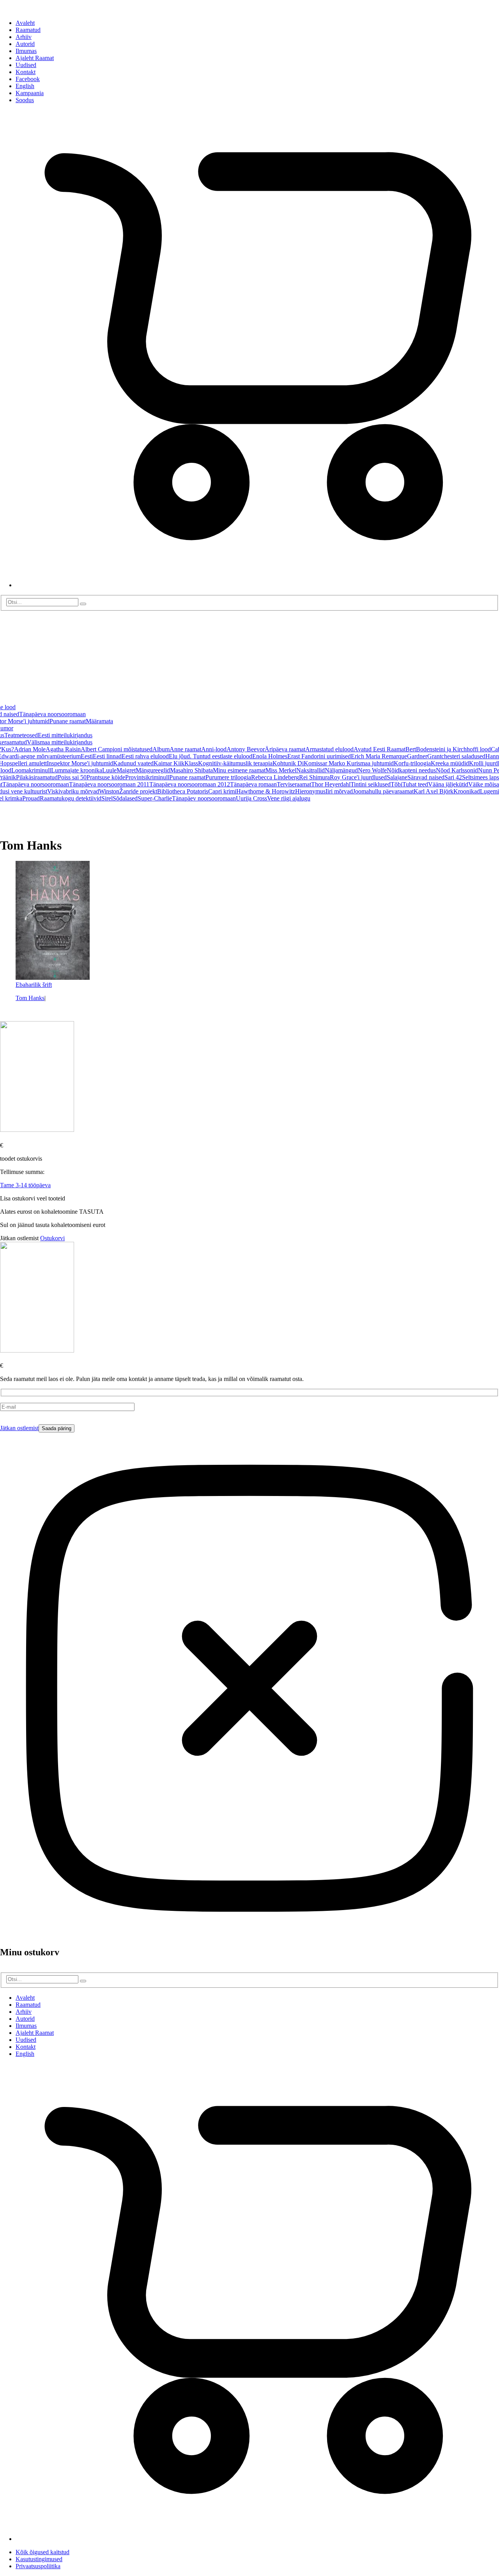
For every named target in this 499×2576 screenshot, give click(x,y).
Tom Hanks (30, 998)
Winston (109, 791)
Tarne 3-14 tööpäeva (25, 1185)
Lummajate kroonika (77, 770)
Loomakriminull (31, 770)
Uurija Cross (251, 798)
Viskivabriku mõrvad (73, 791)
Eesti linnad (107, 756)
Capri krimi (222, 791)
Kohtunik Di (288, 763)
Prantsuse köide (106, 777)
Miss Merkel (281, 770)
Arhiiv (24, 37)
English (25, 86)
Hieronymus (310, 791)
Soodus (25, 100)
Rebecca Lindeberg (275, 777)
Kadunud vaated (133, 763)
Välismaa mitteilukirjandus (60, 742)
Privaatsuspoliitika (38, 2566)
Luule (109, 770)
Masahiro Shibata (191, 770)
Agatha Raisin (63, 749)
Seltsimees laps (480, 777)
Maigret (126, 770)
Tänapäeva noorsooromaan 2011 (109, 784)
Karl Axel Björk (434, 791)
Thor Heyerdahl (331, 784)
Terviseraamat (294, 784)
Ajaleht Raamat (35, 58)
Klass (191, 763)
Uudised (26, 65)
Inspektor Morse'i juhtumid (80, 763)
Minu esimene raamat (239, 770)
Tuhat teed (415, 784)
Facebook (28, 79)
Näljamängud (341, 770)
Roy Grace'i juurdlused (358, 777)
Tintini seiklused (371, 784)
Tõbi (396, 784)
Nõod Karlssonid (457, 770)
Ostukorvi (52, 1238)
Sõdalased (125, 798)
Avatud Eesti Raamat (380, 749)
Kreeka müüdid (450, 763)
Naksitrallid (311, 770)
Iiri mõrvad (339, 791)
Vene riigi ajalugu (289, 798)
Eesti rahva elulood (145, 756)
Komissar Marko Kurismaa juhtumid (349, 763)
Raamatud (28, 30)
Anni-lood (214, 749)
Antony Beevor (246, 749)
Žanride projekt (138, 791)
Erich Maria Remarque (379, 756)
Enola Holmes (270, 756)
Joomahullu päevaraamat (383, 791)
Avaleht (25, 23)
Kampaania (30, 93)
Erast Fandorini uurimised (319, 756)
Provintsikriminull (147, 777)
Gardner (417, 756)
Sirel (107, 798)
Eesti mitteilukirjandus (65, 735)
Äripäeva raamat (285, 749)
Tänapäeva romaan (253, 784)
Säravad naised (426, 777)
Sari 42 (453, 777)
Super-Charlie (155, 798)
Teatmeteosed (21, 735)
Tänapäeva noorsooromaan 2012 (190, 784)
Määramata (99, 721)
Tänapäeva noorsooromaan (52, 714)
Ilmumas (26, 51)
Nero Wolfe (372, 770)
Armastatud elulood (329, 749)
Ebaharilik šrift (34, 985)
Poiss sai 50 (72, 777)
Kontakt (26, 72)
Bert (411, 749)
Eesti (87, 756)
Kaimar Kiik (169, 763)
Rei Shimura (314, 777)
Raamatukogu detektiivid (71, 798)
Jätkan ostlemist (19, 1428)
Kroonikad (467, 791)
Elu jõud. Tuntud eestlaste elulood (211, 756)
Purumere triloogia (228, 777)
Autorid (25, 44)
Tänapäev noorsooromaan (204, 798)
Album (161, 749)
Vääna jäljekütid (448, 784)
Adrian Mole (30, 749)
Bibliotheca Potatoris (183, 791)
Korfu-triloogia (412, 763)
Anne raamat (185, 749)
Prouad (31, 798)
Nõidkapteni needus (411, 770)
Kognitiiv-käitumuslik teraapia (235, 763)
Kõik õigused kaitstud (42, 2552)
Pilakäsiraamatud (37, 777)
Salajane (397, 777)
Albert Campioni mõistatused (117, 749)
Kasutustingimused (39, 2559)
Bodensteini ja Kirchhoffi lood (453, 749)
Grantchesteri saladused (456, 756)
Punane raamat (68, 721)
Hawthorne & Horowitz (266, 791)
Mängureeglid (153, 770)
